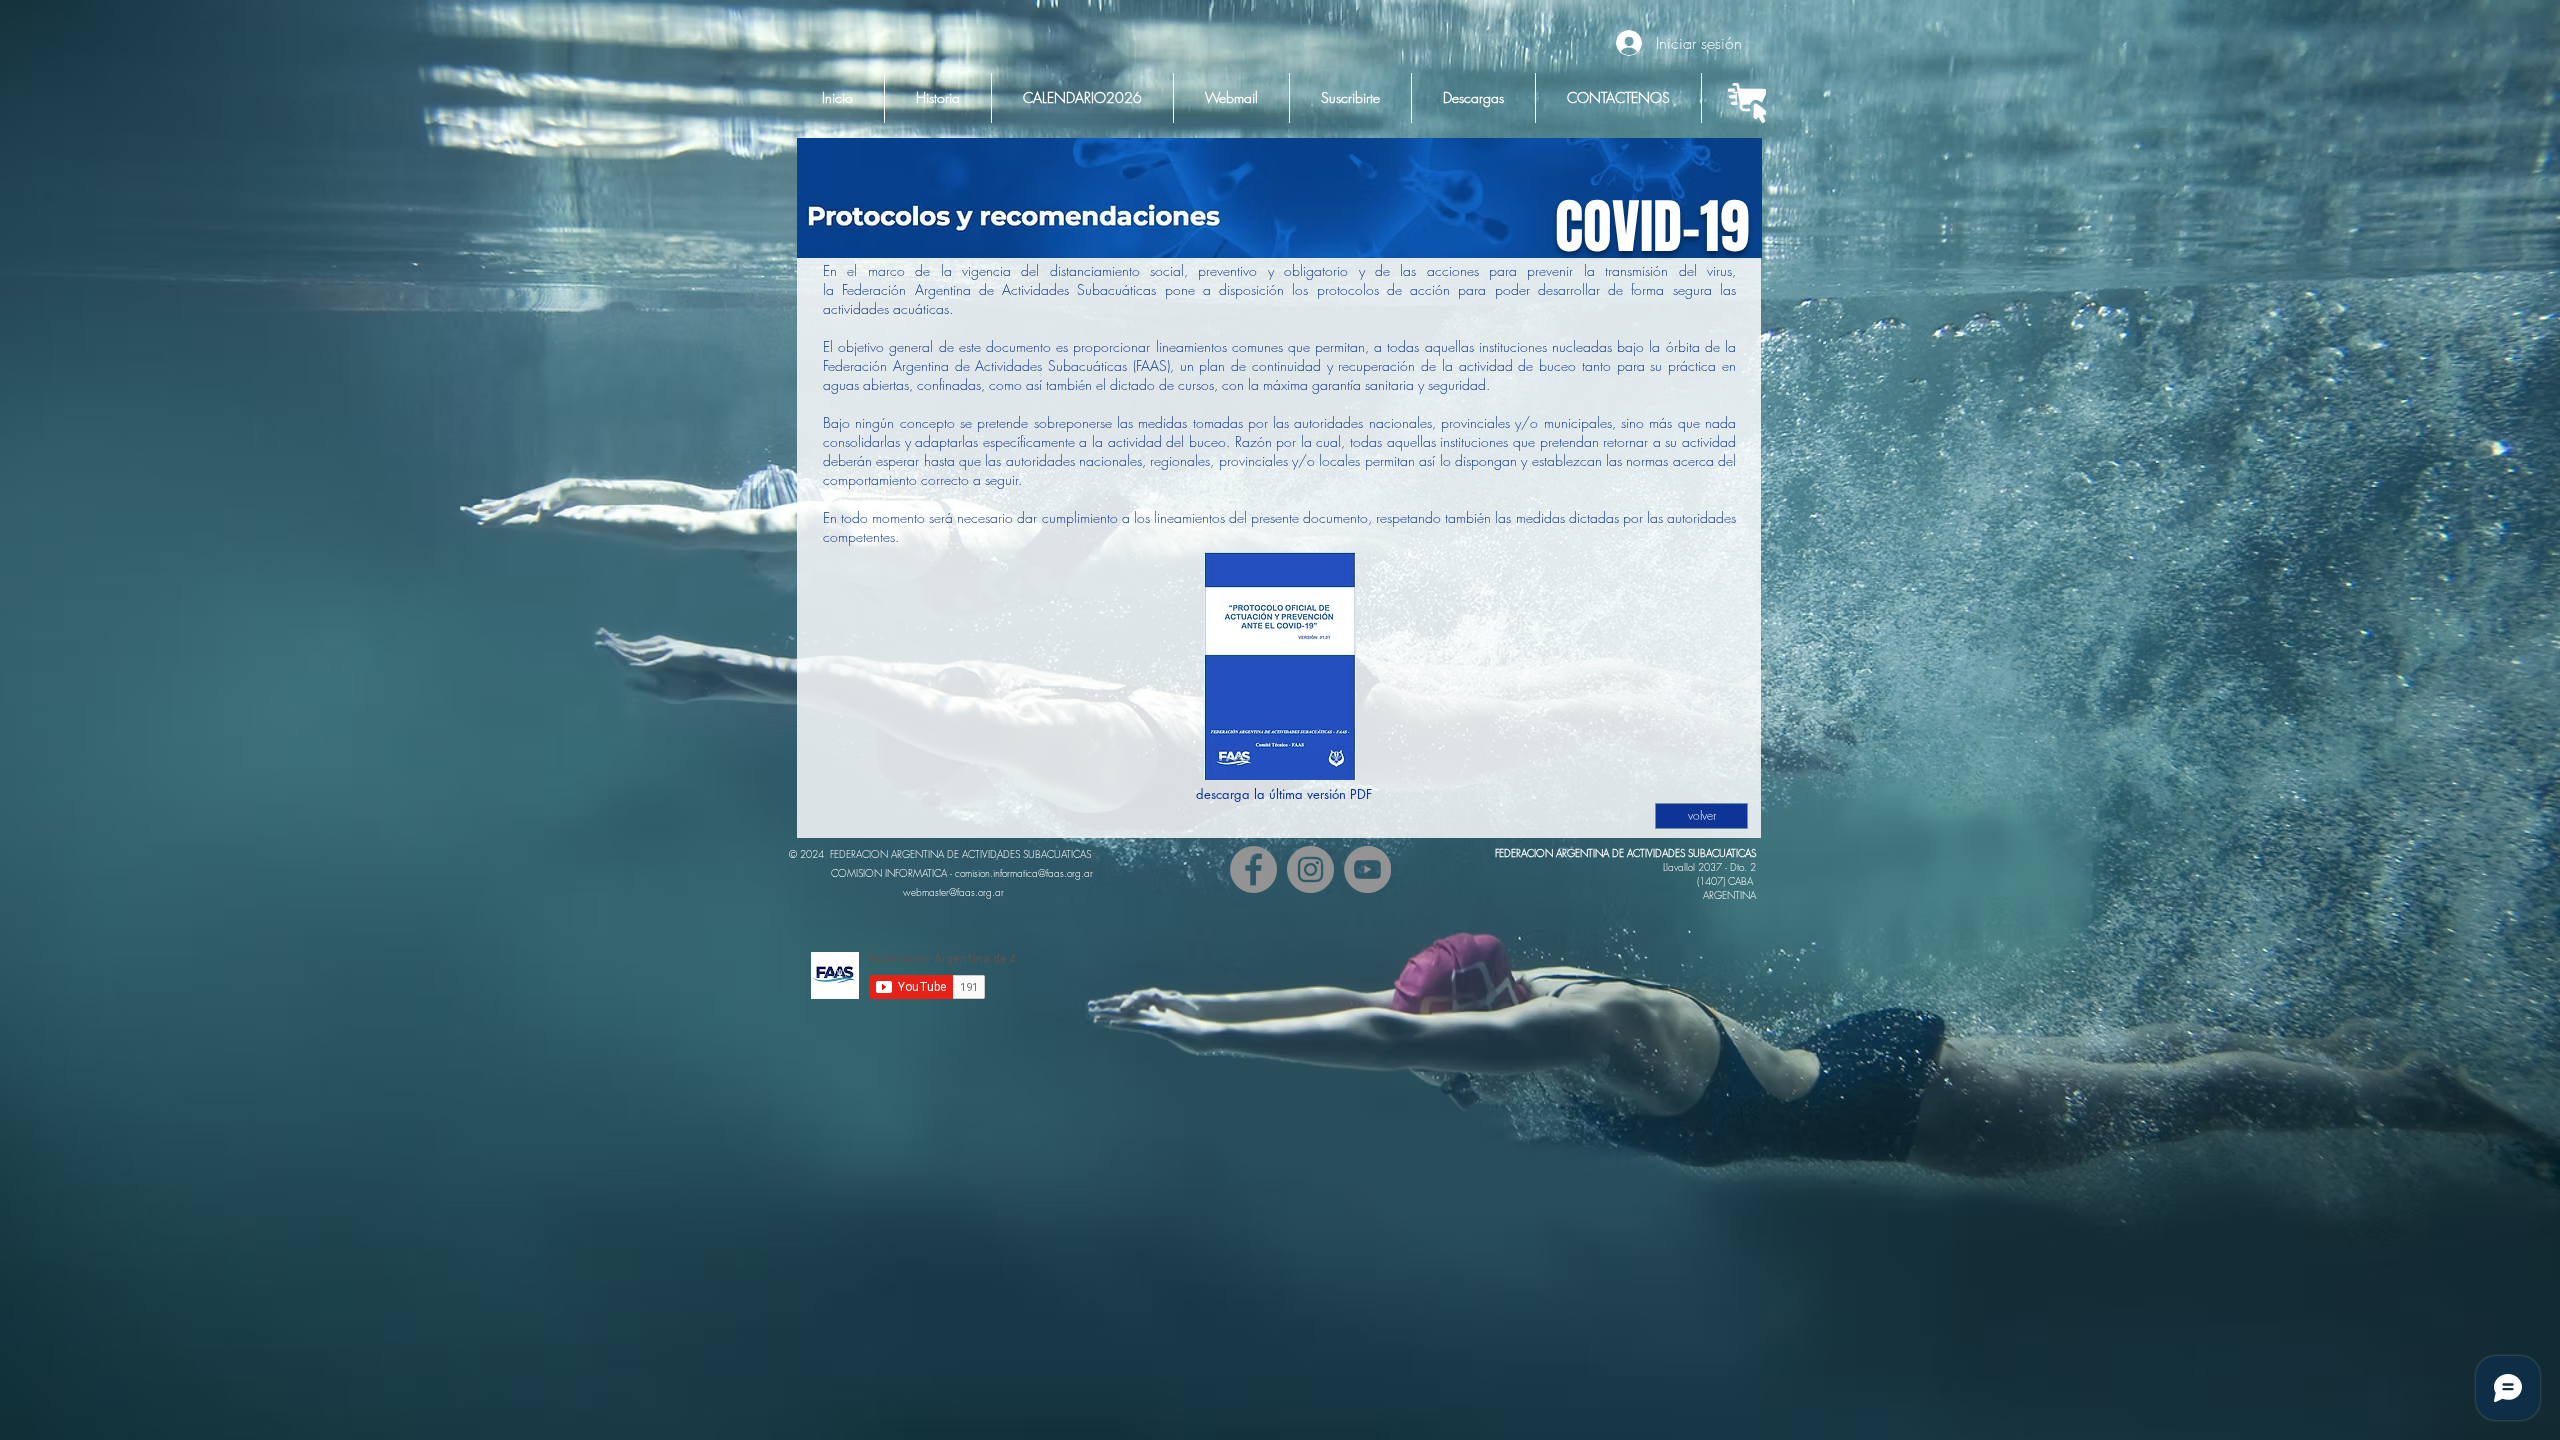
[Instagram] (1310, 869)
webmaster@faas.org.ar (953, 892)
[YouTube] (1367, 869)
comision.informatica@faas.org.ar (1024, 873)
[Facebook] (1253, 869)
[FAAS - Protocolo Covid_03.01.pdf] (1280, 668)
